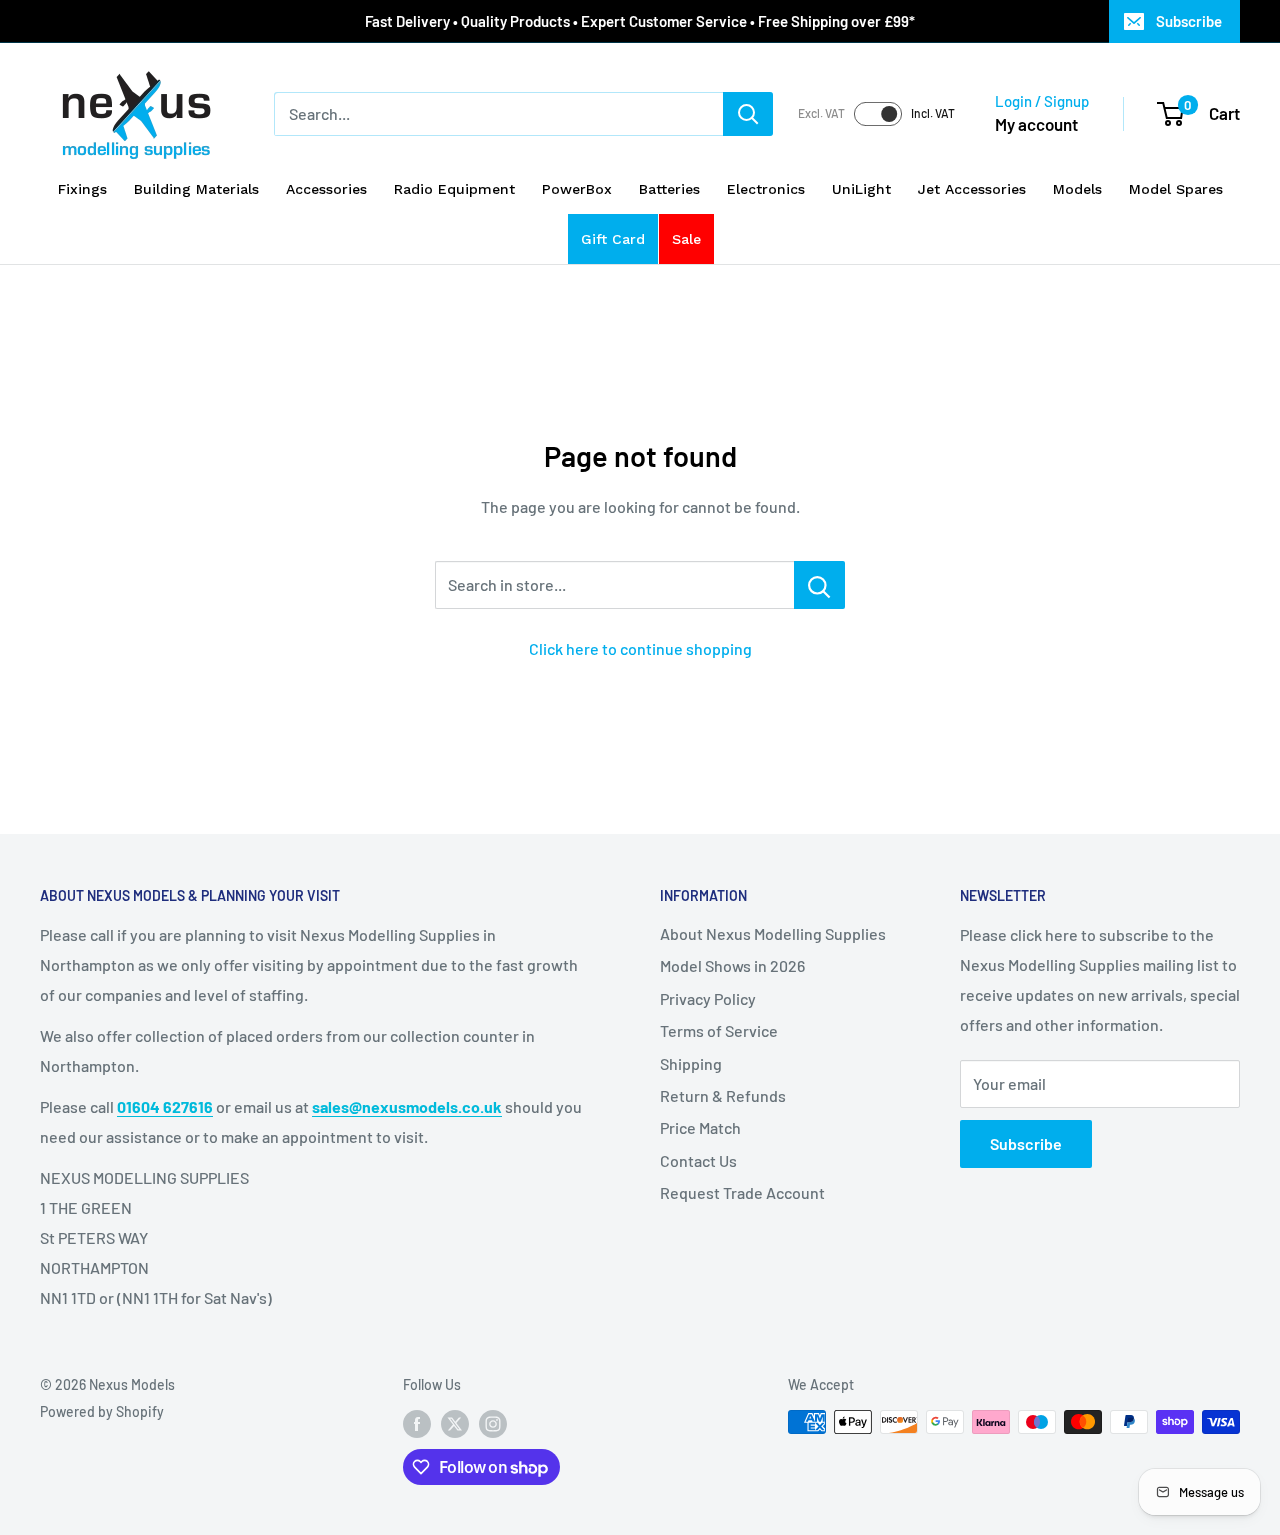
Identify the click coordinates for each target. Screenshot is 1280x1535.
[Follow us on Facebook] (417, 1424)
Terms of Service (719, 1030)
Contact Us (698, 1160)
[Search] (748, 114)
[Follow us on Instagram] (493, 1424)
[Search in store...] (819, 585)
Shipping (691, 1063)
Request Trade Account (742, 1192)
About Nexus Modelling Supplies (773, 933)
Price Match (700, 1127)
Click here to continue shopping (640, 648)
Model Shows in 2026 (732, 965)
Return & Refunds (723, 1095)
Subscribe (1189, 21)
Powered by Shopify (102, 1411)
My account (1036, 124)
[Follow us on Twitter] (455, 1424)
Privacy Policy (708, 998)
